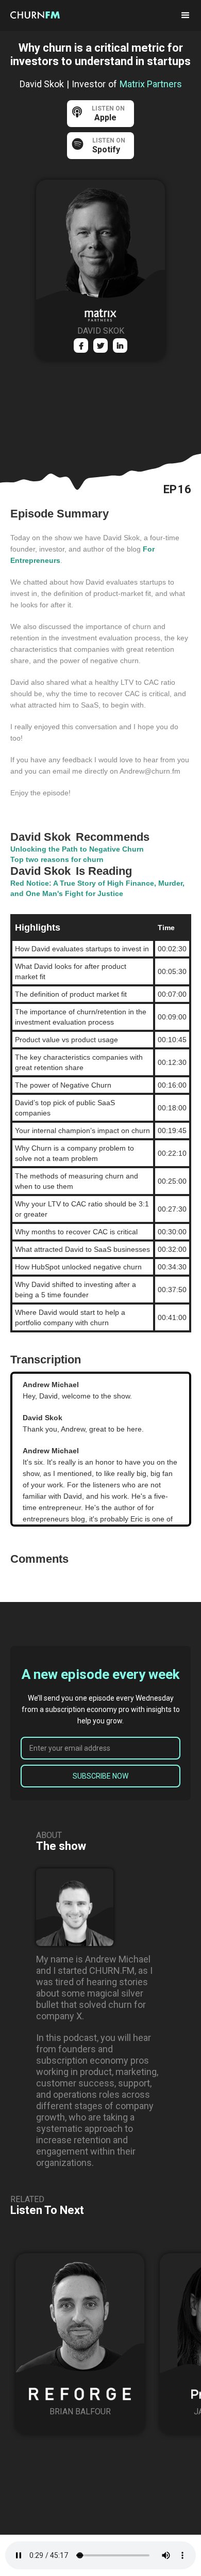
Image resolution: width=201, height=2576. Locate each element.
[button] (186, 15)
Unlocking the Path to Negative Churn (77, 849)
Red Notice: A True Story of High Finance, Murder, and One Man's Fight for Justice (97, 888)
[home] (44, 14)
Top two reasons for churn (57, 859)
